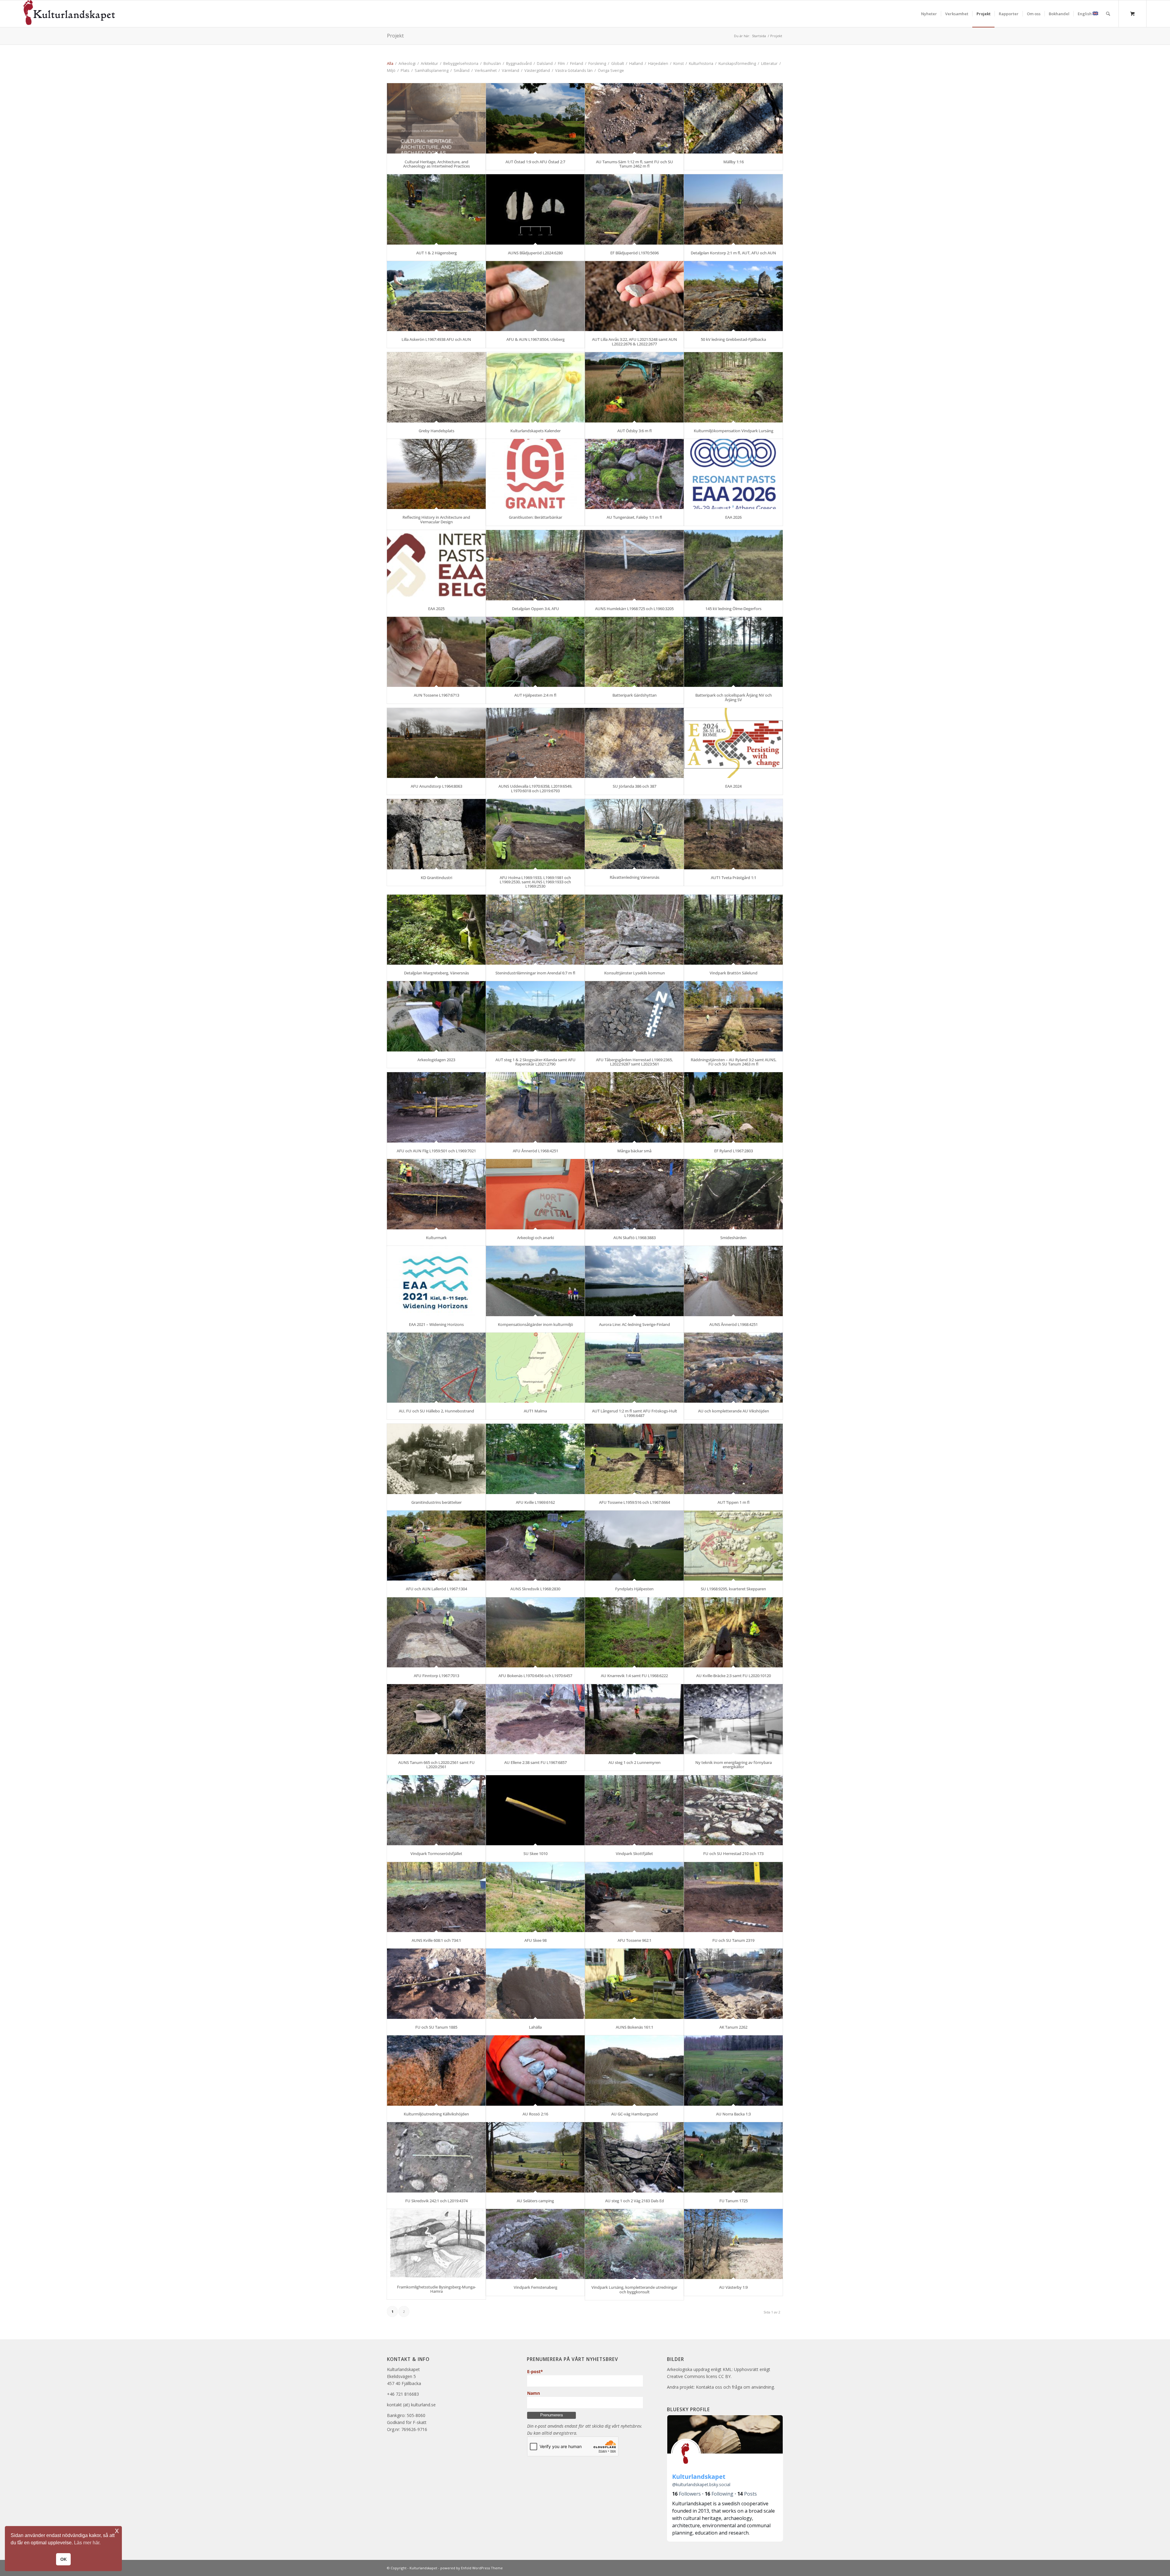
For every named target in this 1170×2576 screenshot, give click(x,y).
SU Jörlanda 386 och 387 (635, 786)
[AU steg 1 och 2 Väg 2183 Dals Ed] (634, 2157)
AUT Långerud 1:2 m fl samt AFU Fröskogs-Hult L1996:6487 (635, 1413)
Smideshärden (733, 1238)
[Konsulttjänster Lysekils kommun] (634, 930)
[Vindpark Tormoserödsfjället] (436, 1810)
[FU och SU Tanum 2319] (733, 1897)
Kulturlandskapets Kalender (535, 431)
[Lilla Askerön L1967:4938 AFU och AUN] (436, 296)
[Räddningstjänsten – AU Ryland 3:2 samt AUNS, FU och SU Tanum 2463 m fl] (733, 1016)
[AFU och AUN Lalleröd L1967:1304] (436, 1546)
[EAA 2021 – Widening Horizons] (436, 1281)
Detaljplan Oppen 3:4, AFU (535, 609)
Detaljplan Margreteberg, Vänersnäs (436, 973)
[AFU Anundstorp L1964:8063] (436, 743)
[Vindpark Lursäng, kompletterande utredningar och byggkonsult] (634, 2244)
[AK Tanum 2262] (733, 1984)
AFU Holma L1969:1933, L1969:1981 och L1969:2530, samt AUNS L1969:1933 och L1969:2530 (535, 882)
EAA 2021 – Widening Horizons (436, 1324)
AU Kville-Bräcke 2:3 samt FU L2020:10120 (734, 1676)
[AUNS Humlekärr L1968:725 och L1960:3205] (634, 565)
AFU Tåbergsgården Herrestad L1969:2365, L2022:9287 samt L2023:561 (634, 1062)
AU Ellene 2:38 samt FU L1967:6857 (535, 1762)
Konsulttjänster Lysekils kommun (635, 973)
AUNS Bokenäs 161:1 (635, 2027)
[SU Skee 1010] (535, 1810)
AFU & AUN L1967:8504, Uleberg (535, 339)
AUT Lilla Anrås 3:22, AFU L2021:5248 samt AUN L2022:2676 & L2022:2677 (635, 341)
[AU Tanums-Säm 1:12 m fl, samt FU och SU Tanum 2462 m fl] (634, 118)
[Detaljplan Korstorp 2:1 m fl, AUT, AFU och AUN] (733, 209)
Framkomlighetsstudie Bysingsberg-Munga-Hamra (436, 2289)
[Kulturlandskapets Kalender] (535, 387)
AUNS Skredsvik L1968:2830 (535, 1589)
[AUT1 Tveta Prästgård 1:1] (733, 834)
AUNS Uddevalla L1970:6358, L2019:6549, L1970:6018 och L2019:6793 (535, 788)
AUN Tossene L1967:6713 (436, 695)
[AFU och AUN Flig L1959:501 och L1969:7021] (436, 1107)
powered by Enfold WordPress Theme (472, 2568)
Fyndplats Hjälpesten (634, 1589)
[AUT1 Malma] (535, 1368)
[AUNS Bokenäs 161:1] (634, 1984)
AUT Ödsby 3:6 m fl (635, 431)
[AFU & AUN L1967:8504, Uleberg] (535, 296)
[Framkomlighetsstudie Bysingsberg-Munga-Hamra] (436, 2244)
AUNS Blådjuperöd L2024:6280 (535, 253)
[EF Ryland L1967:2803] (733, 1107)
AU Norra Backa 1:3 (733, 2114)
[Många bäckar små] (634, 1107)
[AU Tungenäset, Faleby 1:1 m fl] (634, 474)
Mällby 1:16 (734, 162)
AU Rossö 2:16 (535, 2114)
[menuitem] (929, 14)
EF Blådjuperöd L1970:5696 (635, 253)
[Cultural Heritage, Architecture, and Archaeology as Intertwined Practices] (436, 118)
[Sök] (1108, 14)
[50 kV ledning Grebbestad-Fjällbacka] (733, 296)
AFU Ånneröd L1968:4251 (535, 1151)
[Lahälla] (535, 1984)
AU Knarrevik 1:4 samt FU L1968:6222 (634, 1676)
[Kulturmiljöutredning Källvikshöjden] (436, 2071)
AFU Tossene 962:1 (635, 1940)
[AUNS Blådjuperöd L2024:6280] (535, 209)
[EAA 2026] (733, 474)
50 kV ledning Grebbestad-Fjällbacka (733, 339)
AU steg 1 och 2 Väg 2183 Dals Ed (635, 2201)
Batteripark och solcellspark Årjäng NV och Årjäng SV (734, 697)
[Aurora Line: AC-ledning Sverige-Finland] (634, 1281)
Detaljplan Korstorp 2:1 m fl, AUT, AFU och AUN (733, 253)
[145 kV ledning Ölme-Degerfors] (733, 565)
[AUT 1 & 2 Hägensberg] (436, 209)
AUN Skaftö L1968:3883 (635, 1238)
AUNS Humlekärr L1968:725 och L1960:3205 (634, 609)
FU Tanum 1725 (734, 2201)
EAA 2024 (733, 786)
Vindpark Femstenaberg (535, 2287)
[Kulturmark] (436, 1194)
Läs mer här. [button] (87, 2543)
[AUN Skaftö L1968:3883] (634, 1194)
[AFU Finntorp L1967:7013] (436, 1633)
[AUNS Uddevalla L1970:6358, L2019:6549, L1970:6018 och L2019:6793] (535, 743)
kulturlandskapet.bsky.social (701, 2484)
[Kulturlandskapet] (69, 14)
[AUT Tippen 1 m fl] (733, 1459)
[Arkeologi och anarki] (535, 1194)
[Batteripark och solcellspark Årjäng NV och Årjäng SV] (733, 652)
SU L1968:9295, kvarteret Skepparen (733, 1589)
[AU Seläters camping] (535, 2157)
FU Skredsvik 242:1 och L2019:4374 (436, 2201)
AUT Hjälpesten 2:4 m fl (535, 695)
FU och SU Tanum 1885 (436, 2027)
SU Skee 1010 (535, 1853)
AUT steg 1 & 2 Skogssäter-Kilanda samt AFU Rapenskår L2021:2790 (535, 1062)
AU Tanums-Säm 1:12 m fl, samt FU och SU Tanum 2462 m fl (635, 164)
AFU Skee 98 (535, 1940)
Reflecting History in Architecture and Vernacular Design (436, 519)
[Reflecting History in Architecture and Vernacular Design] (436, 474)
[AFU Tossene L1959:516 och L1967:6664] (634, 1459)
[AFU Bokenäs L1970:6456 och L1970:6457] (535, 1633)
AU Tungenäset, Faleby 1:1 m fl (634, 517)
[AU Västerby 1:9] (733, 2244)
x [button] (117, 2530)
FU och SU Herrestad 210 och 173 (733, 1853)
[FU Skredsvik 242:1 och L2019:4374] (436, 2157)
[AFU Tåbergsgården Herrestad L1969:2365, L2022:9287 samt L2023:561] (634, 1016)
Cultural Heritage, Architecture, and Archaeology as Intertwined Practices (436, 164)
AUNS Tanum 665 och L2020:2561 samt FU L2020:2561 (436, 1765)
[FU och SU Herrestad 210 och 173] (733, 1810)
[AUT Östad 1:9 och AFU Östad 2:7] (535, 118)
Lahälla (535, 2027)
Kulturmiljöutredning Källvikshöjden (436, 2114)
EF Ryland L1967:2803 (734, 1151)
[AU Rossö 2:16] (535, 2071)
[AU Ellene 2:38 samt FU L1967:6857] (535, 1719)
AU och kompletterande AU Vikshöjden (734, 1411)
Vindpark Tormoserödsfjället (436, 1853)
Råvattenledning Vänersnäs (635, 877)
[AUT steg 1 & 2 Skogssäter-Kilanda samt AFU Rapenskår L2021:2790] (535, 1016)
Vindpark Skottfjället (634, 1853)
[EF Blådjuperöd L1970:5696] (634, 209)
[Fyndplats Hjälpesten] (634, 1546)
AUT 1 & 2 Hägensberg (436, 253)
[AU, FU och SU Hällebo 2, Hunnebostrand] (436, 1368)
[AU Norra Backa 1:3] (733, 2071)
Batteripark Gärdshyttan (635, 695)
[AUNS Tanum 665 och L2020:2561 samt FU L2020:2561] (436, 1719)
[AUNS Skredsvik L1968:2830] (535, 1546)
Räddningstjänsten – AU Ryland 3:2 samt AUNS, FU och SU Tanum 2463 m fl (734, 1062)
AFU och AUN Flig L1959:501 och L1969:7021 (436, 1151)
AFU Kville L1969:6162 (535, 1502)
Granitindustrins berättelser (436, 1502)
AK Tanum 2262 (733, 2027)
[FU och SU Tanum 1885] (436, 1984)
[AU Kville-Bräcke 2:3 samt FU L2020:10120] (733, 1633)
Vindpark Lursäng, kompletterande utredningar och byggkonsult (634, 2289)
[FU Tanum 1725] (733, 2157)
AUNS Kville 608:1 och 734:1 (436, 1940)
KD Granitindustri (436, 878)
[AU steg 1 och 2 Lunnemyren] (634, 1719)
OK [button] (64, 2559)
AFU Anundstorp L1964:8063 (436, 786)
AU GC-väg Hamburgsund (635, 2114)
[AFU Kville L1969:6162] (535, 1459)
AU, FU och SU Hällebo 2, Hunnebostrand (436, 1411)
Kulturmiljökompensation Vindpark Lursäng (734, 431)
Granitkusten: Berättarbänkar (535, 517)
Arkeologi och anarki (535, 1238)
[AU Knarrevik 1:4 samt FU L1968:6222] (634, 1633)
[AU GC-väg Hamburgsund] (634, 2071)
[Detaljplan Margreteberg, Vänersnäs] (436, 930)
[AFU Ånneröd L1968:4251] (535, 1107)
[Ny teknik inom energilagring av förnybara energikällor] (733, 1719)
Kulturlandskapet (423, 2568)
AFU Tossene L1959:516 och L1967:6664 (635, 1502)
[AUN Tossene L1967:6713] (436, 652)
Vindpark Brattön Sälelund (734, 973)
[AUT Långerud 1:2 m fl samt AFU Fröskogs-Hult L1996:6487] (634, 1368)
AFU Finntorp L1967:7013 (436, 1676)
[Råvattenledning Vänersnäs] (634, 834)
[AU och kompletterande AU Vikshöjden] (733, 1368)
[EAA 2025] (436, 565)
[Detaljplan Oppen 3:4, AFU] (535, 565)
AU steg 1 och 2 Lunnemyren (635, 1762)
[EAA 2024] (733, 743)
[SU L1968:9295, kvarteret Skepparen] (733, 1546)
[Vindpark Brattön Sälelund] (733, 930)
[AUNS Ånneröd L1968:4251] (733, 1281)
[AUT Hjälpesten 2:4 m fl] (535, 652)
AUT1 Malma (535, 1411)
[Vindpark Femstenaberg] (535, 2244)
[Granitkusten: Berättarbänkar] (535, 474)
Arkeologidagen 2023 (436, 1060)
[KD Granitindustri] (436, 834)
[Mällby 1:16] (733, 118)
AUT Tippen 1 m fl (734, 1502)
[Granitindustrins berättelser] (436, 1459)
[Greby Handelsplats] (436, 387)
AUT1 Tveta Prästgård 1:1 (734, 878)
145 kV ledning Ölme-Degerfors (733, 609)
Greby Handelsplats (436, 431)
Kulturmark (436, 1238)
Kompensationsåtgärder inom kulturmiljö (535, 1324)
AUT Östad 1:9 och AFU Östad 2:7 (535, 162)
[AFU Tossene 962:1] (634, 1897)
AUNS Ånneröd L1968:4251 (734, 1324)
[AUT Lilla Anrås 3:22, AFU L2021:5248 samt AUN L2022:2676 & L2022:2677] (634, 296)
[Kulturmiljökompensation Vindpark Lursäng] (733, 387)
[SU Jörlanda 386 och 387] (634, 743)
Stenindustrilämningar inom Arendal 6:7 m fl (535, 973)
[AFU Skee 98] (535, 1897)
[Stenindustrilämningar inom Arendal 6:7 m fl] (535, 930)
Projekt (395, 36)
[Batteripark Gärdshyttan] (634, 652)
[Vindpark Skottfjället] (634, 1810)
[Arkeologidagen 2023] (436, 1016)
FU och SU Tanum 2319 (733, 1940)
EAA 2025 (436, 609)
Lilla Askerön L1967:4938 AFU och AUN (436, 339)
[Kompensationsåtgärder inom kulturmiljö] (535, 1281)
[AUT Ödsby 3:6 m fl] (634, 387)
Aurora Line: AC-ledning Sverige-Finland (635, 1324)
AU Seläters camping (535, 2201)
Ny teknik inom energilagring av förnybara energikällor (734, 1765)
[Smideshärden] (733, 1194)
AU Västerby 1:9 (733, 2287)
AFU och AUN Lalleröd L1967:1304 (436, 1589)
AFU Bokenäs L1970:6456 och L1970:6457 (535, 1676)
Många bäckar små (634, 1151)
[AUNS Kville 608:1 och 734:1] (436, 1897)
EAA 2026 (733, 517)
